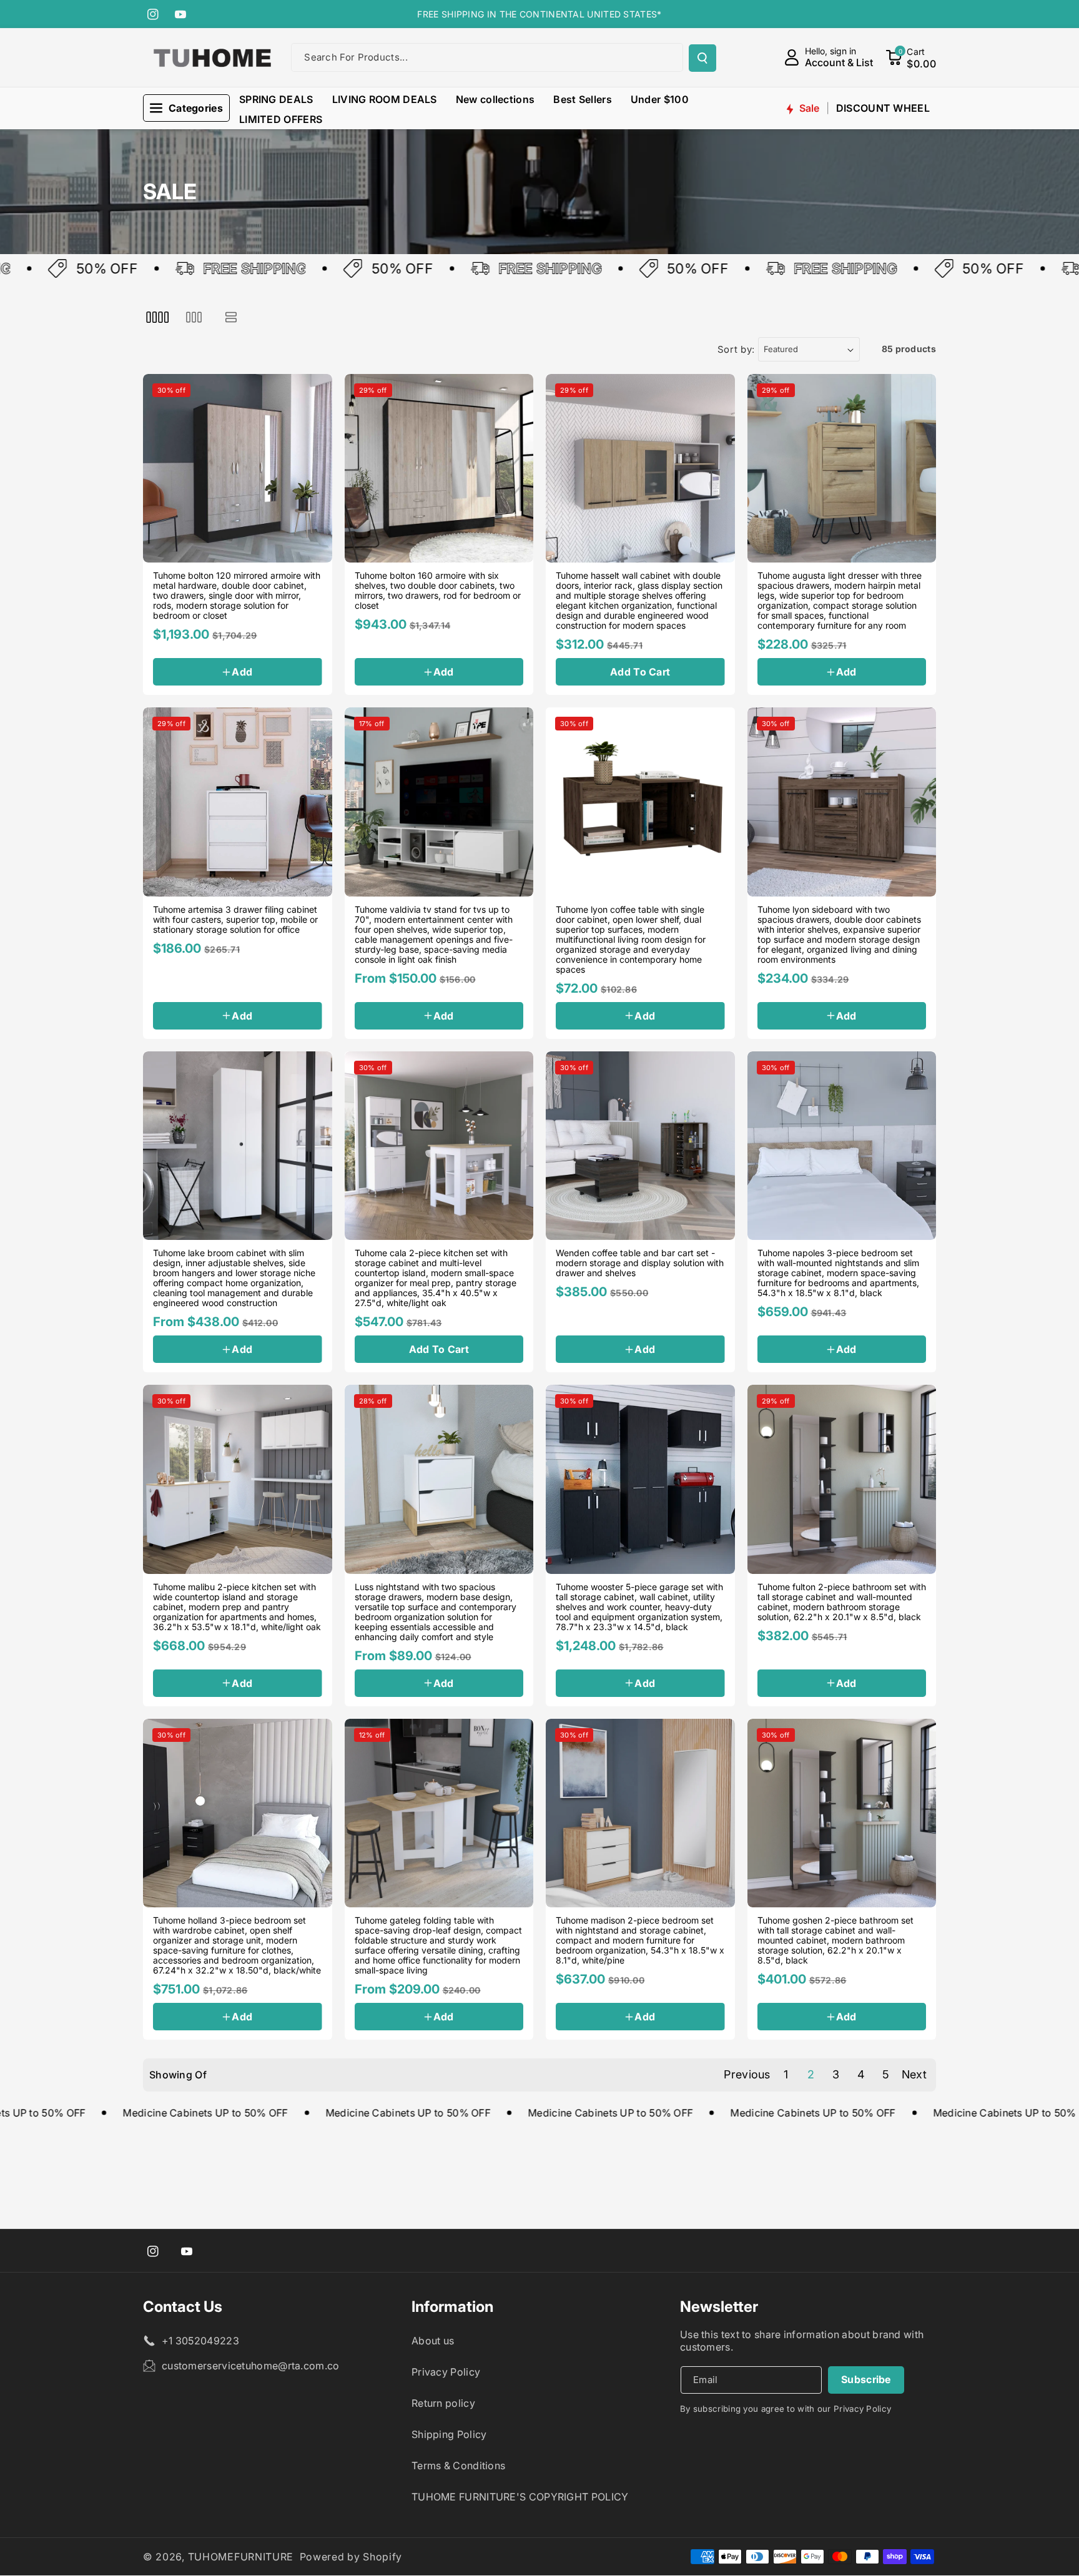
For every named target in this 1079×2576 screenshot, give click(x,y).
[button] (911, 57)
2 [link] (811, 2074)
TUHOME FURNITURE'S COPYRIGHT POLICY (520, 2497)
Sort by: (737, 349)
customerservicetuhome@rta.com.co (251, 2366)
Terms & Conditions (458, 2465)
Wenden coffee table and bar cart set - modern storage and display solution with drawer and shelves (640, 1263)
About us (433, 2341)
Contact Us (183, 2307)
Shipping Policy (449, 2434)
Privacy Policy (446, 2372)
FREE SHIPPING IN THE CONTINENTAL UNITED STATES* (539, 14)
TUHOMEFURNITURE (241, 2557)
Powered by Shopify (351, 2557)
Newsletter (719, 2307)
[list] (231, 317)
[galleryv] (194, 317)
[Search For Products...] (702, 58)
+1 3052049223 (200, 2341)
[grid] (157, 317)
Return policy (443, 2403)
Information (452, 2307)
